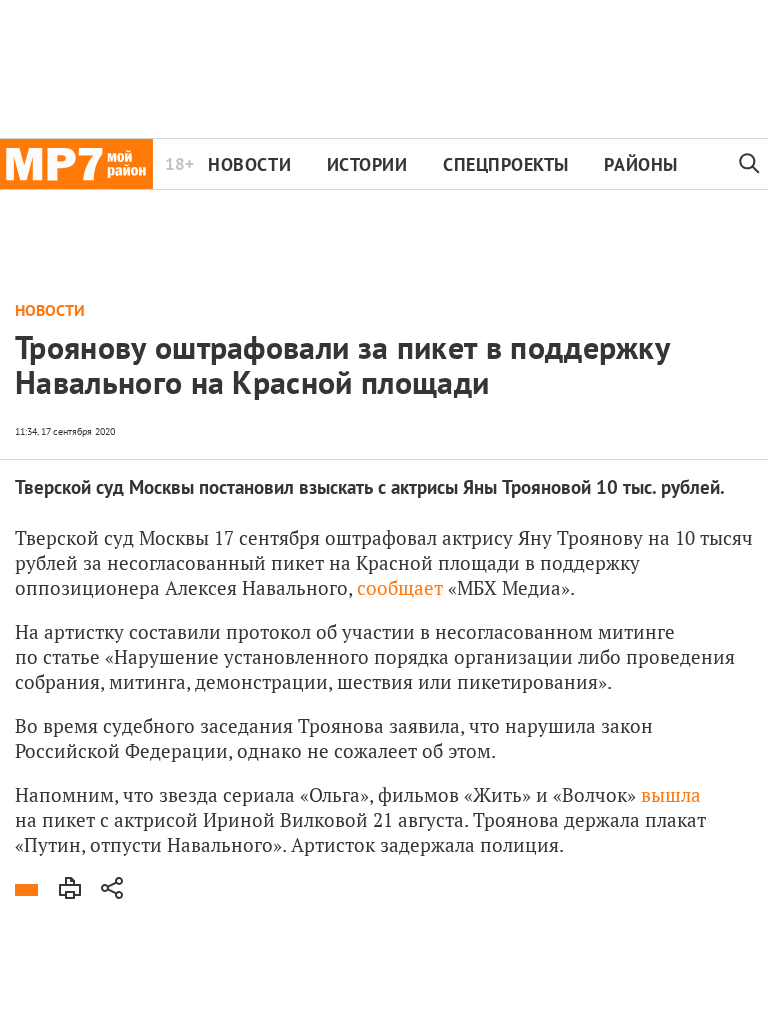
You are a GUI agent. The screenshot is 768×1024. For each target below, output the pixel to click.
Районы (640, 164)
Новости (249, 164)
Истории (367, 164)
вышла (671, 794)
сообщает (400, 587)
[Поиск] (750, 164)
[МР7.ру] (76, 164)
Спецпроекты (506, 164)
